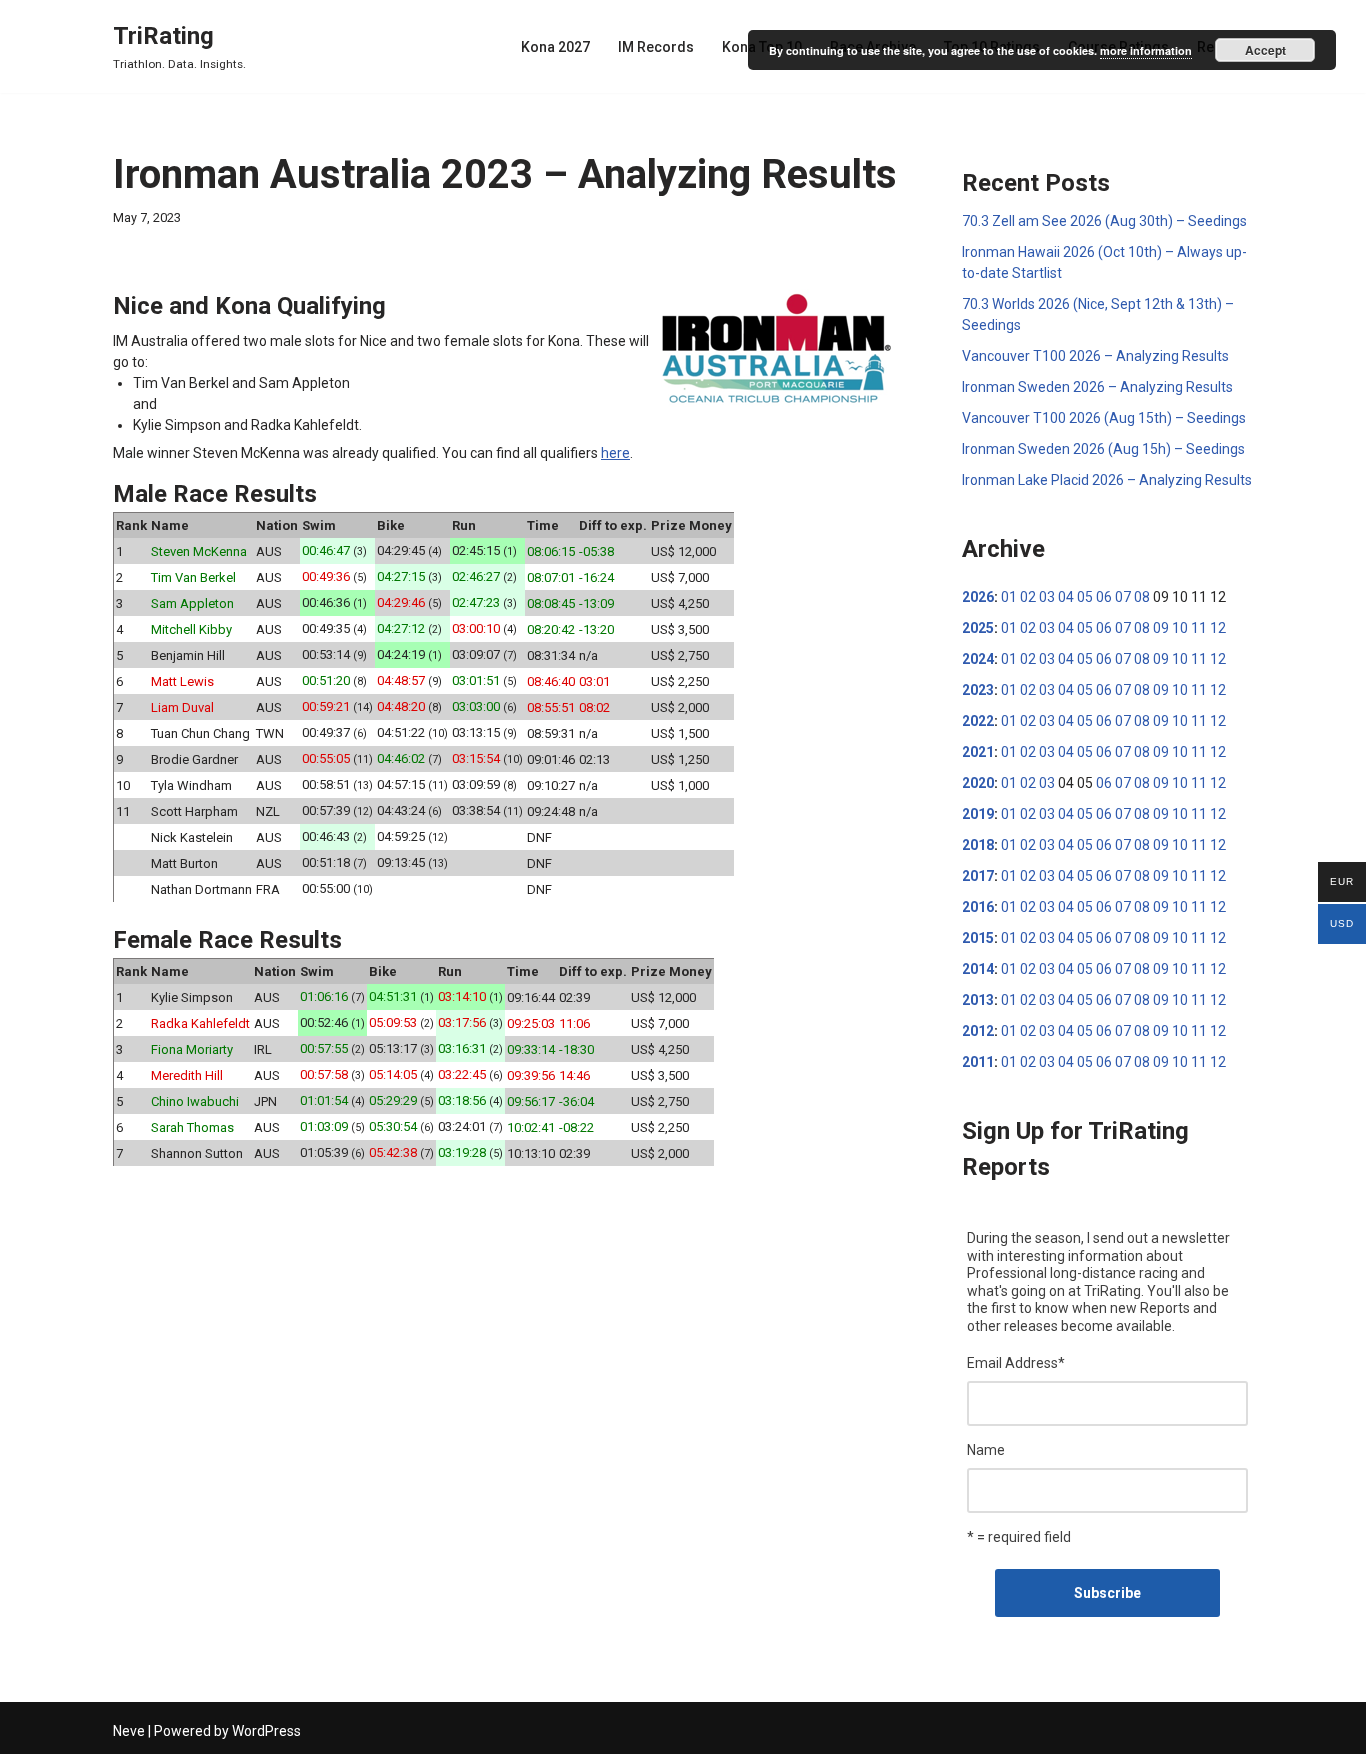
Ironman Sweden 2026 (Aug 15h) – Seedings (1103, 449)
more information (1146, 50)
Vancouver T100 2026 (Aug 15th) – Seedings (1104, 418)
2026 (978, 597)
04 (1066, 597)
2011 (978, 1062)
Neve (129, 1731)
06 (1104, 597)
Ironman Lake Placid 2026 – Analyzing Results (1107, 480)
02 (1028, 597)
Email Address (1016, 1363)
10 (1180, 628)
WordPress (266, 1731)
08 (1142, 597)
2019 (978, 814)
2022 (978, 721)
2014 (978, 969)
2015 (978, 938)
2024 (978, 659)
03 (1047, 597)
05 (1085, 597)
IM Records (656, 47)
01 (1009, 597)
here (615, 453)
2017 (978, 876)
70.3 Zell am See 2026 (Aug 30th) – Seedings (1104, 221)
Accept (1265, 50)
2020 (978, 783)
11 (1199, 628)
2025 (978, 628)
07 (1123, 597)
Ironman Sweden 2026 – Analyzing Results (1097, 387)
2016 (978, 907)
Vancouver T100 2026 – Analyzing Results (1095, 356)
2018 (978, 845)
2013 (978, 1000)
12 (1218, 628)
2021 (978, 752)
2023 (978, 690)
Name (986, 1450)
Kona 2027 (555, 47)
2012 (978, 1031)
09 (1161, 628)
